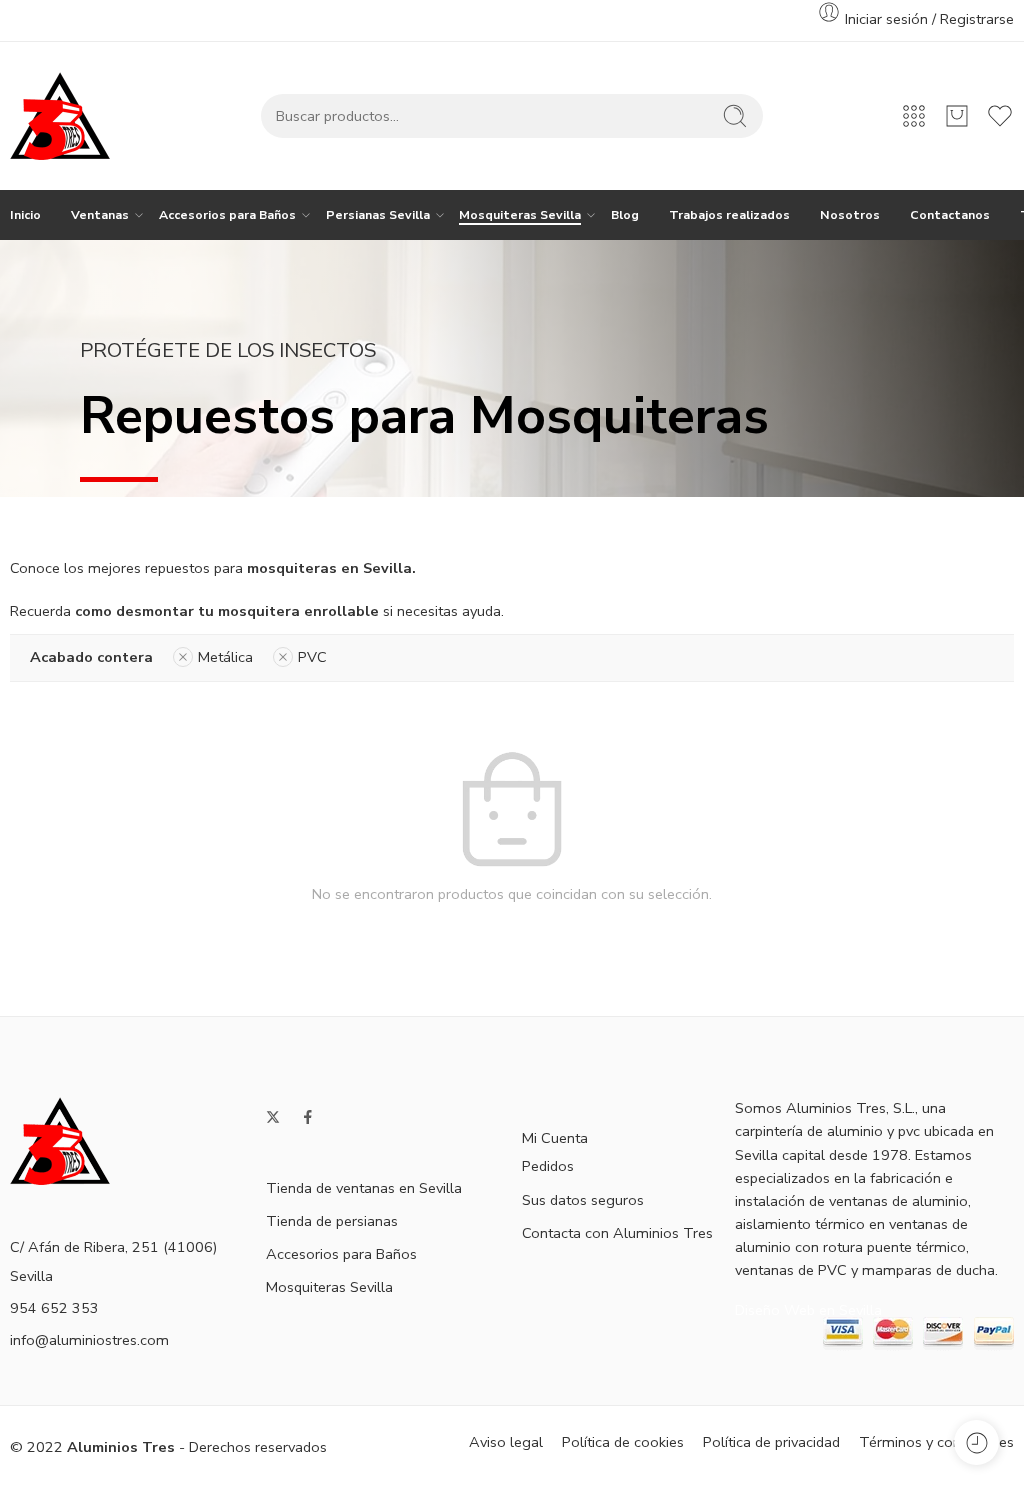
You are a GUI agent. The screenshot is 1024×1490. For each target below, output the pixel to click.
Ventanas (100, 214)
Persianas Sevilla (378, 214)
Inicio (25, 214)
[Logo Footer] (60, 1140)
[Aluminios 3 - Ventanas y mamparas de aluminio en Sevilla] (60, 116)
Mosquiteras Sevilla (520, 214)
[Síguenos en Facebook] (308, 1117)
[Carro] (957, 116)
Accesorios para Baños (227, 214)
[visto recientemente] (976, 1442)
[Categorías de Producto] (914, 116)
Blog (625, 214)
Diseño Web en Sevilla (808, 1310)
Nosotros (850, 214)
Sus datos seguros (583, 1200)
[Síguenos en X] (273, 1117)
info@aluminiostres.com (89, 1340)
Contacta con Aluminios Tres (617, 1233)
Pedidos (548, 1166)
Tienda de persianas (332, 1221)
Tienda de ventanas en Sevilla (364, 1188)
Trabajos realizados (729, 214)
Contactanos (950, 214)
